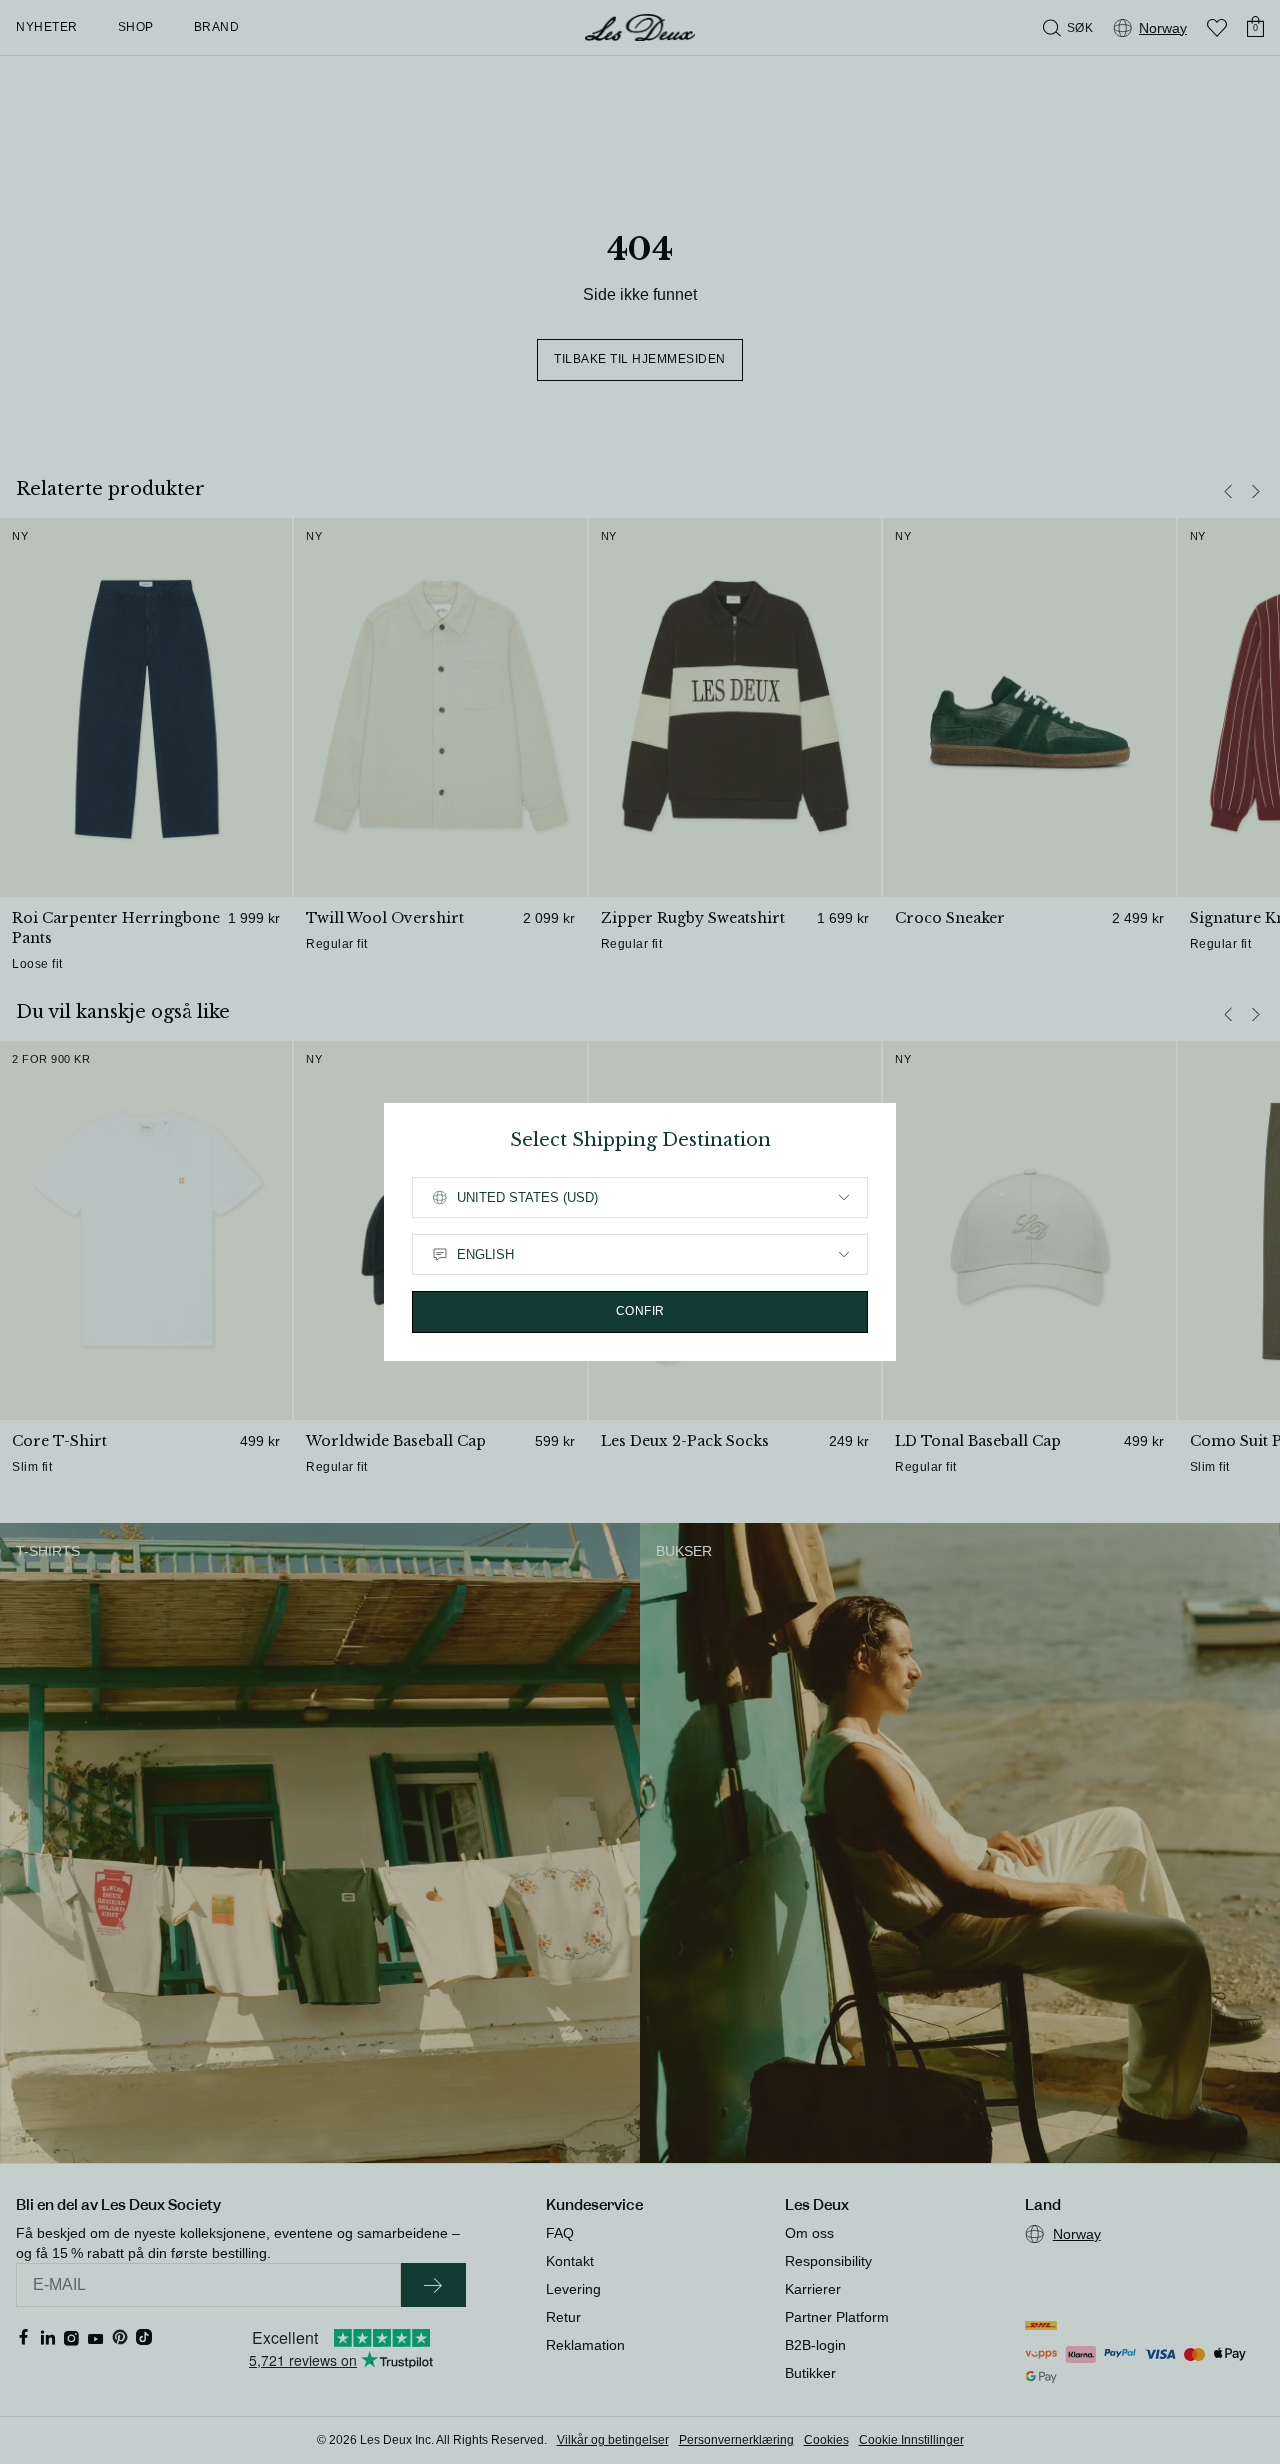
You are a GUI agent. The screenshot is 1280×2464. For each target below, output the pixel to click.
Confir (640, 1311)
